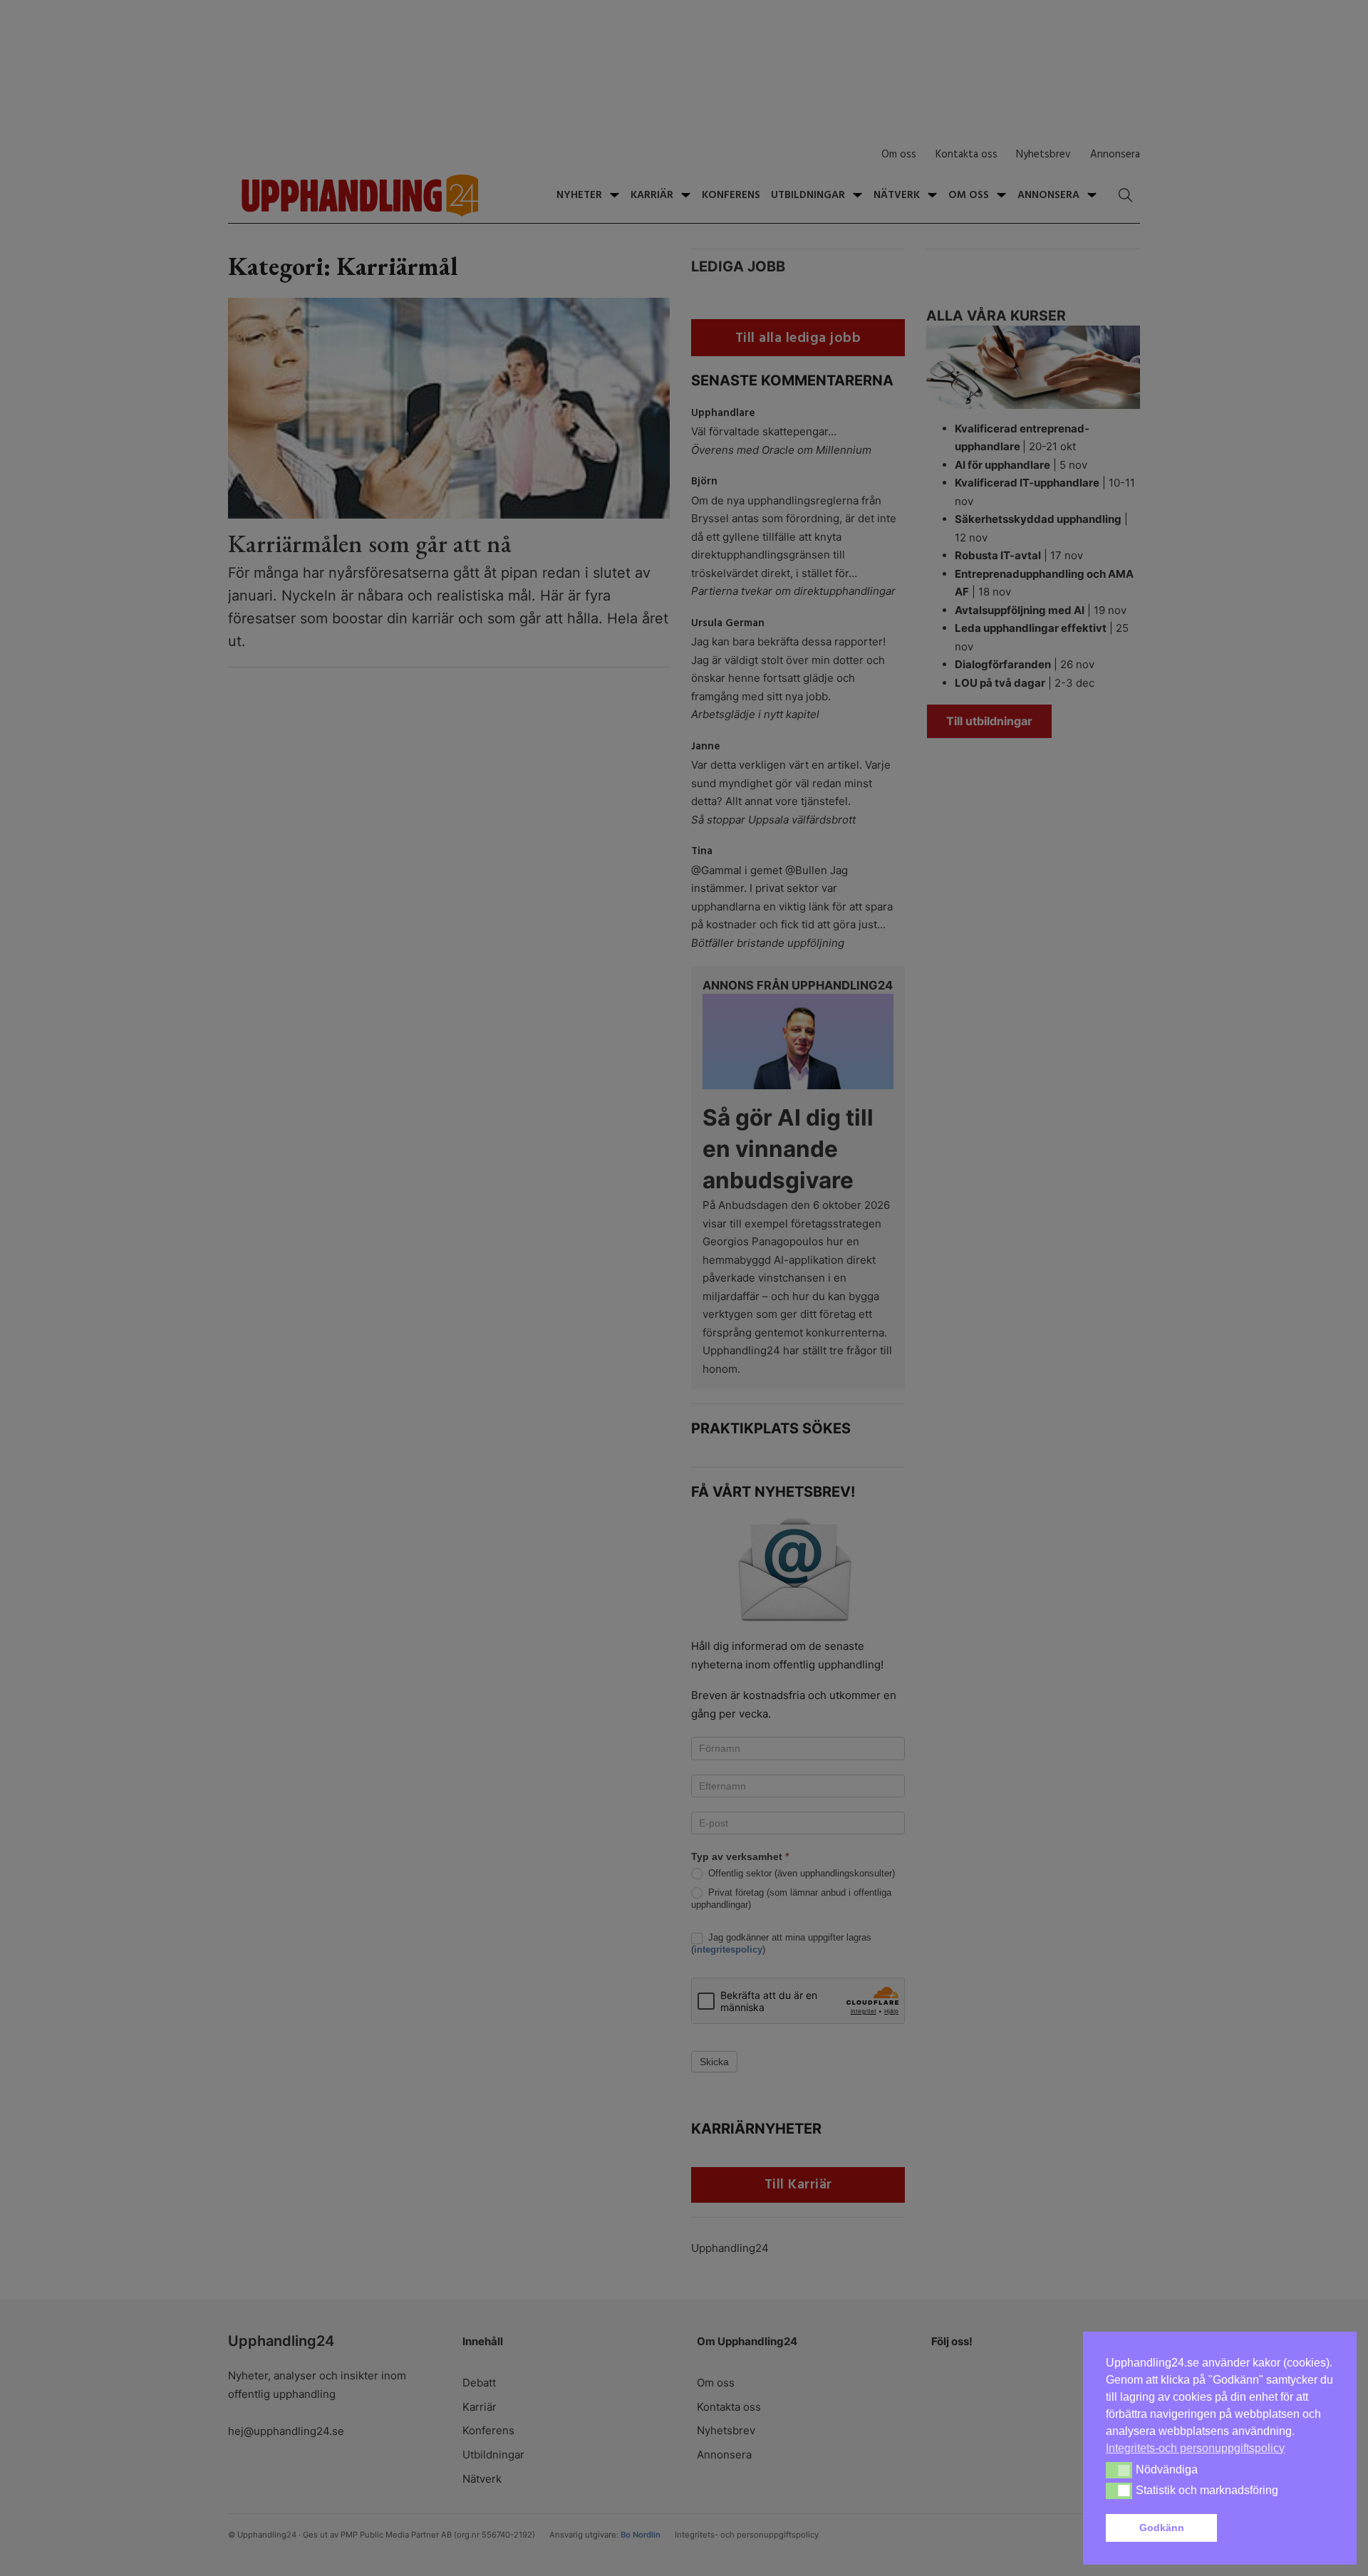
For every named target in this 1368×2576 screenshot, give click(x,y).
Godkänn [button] (1162, 2528)
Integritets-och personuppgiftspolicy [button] (1195, 2448)
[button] (1278, 2528)
